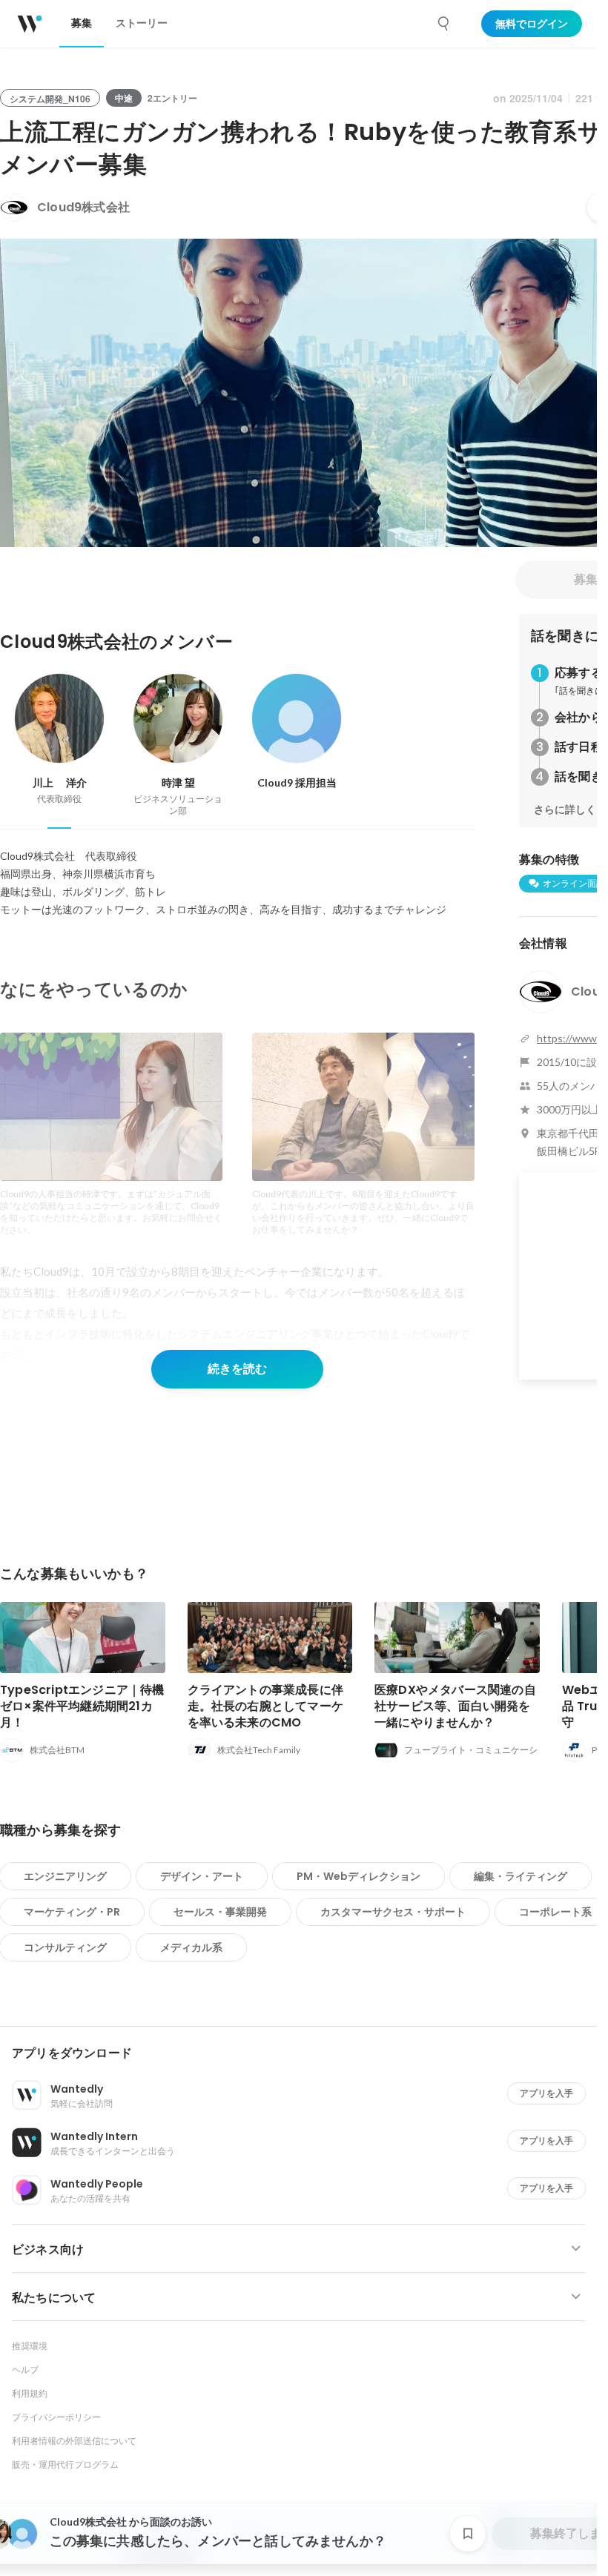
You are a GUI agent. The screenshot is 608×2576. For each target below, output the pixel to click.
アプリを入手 (546, 2093)
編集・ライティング (521, 1876)
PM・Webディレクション (358, 1876)
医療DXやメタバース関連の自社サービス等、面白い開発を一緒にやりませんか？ (455, 1706)
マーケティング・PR (72, 1912)
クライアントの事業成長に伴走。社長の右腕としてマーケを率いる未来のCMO (266, 1706)
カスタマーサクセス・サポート (393, 1912)
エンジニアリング (65, 1876)
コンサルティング (65, 1947)
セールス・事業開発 (220, 1912)
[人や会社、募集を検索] (444, 24)
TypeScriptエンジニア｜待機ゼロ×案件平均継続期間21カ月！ (82, 1706)
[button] (304, 2053)
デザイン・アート (202, 1876)
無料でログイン (532, 24)
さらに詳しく (565, 809)
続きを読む (237, 1369)
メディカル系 (191, 1947)
